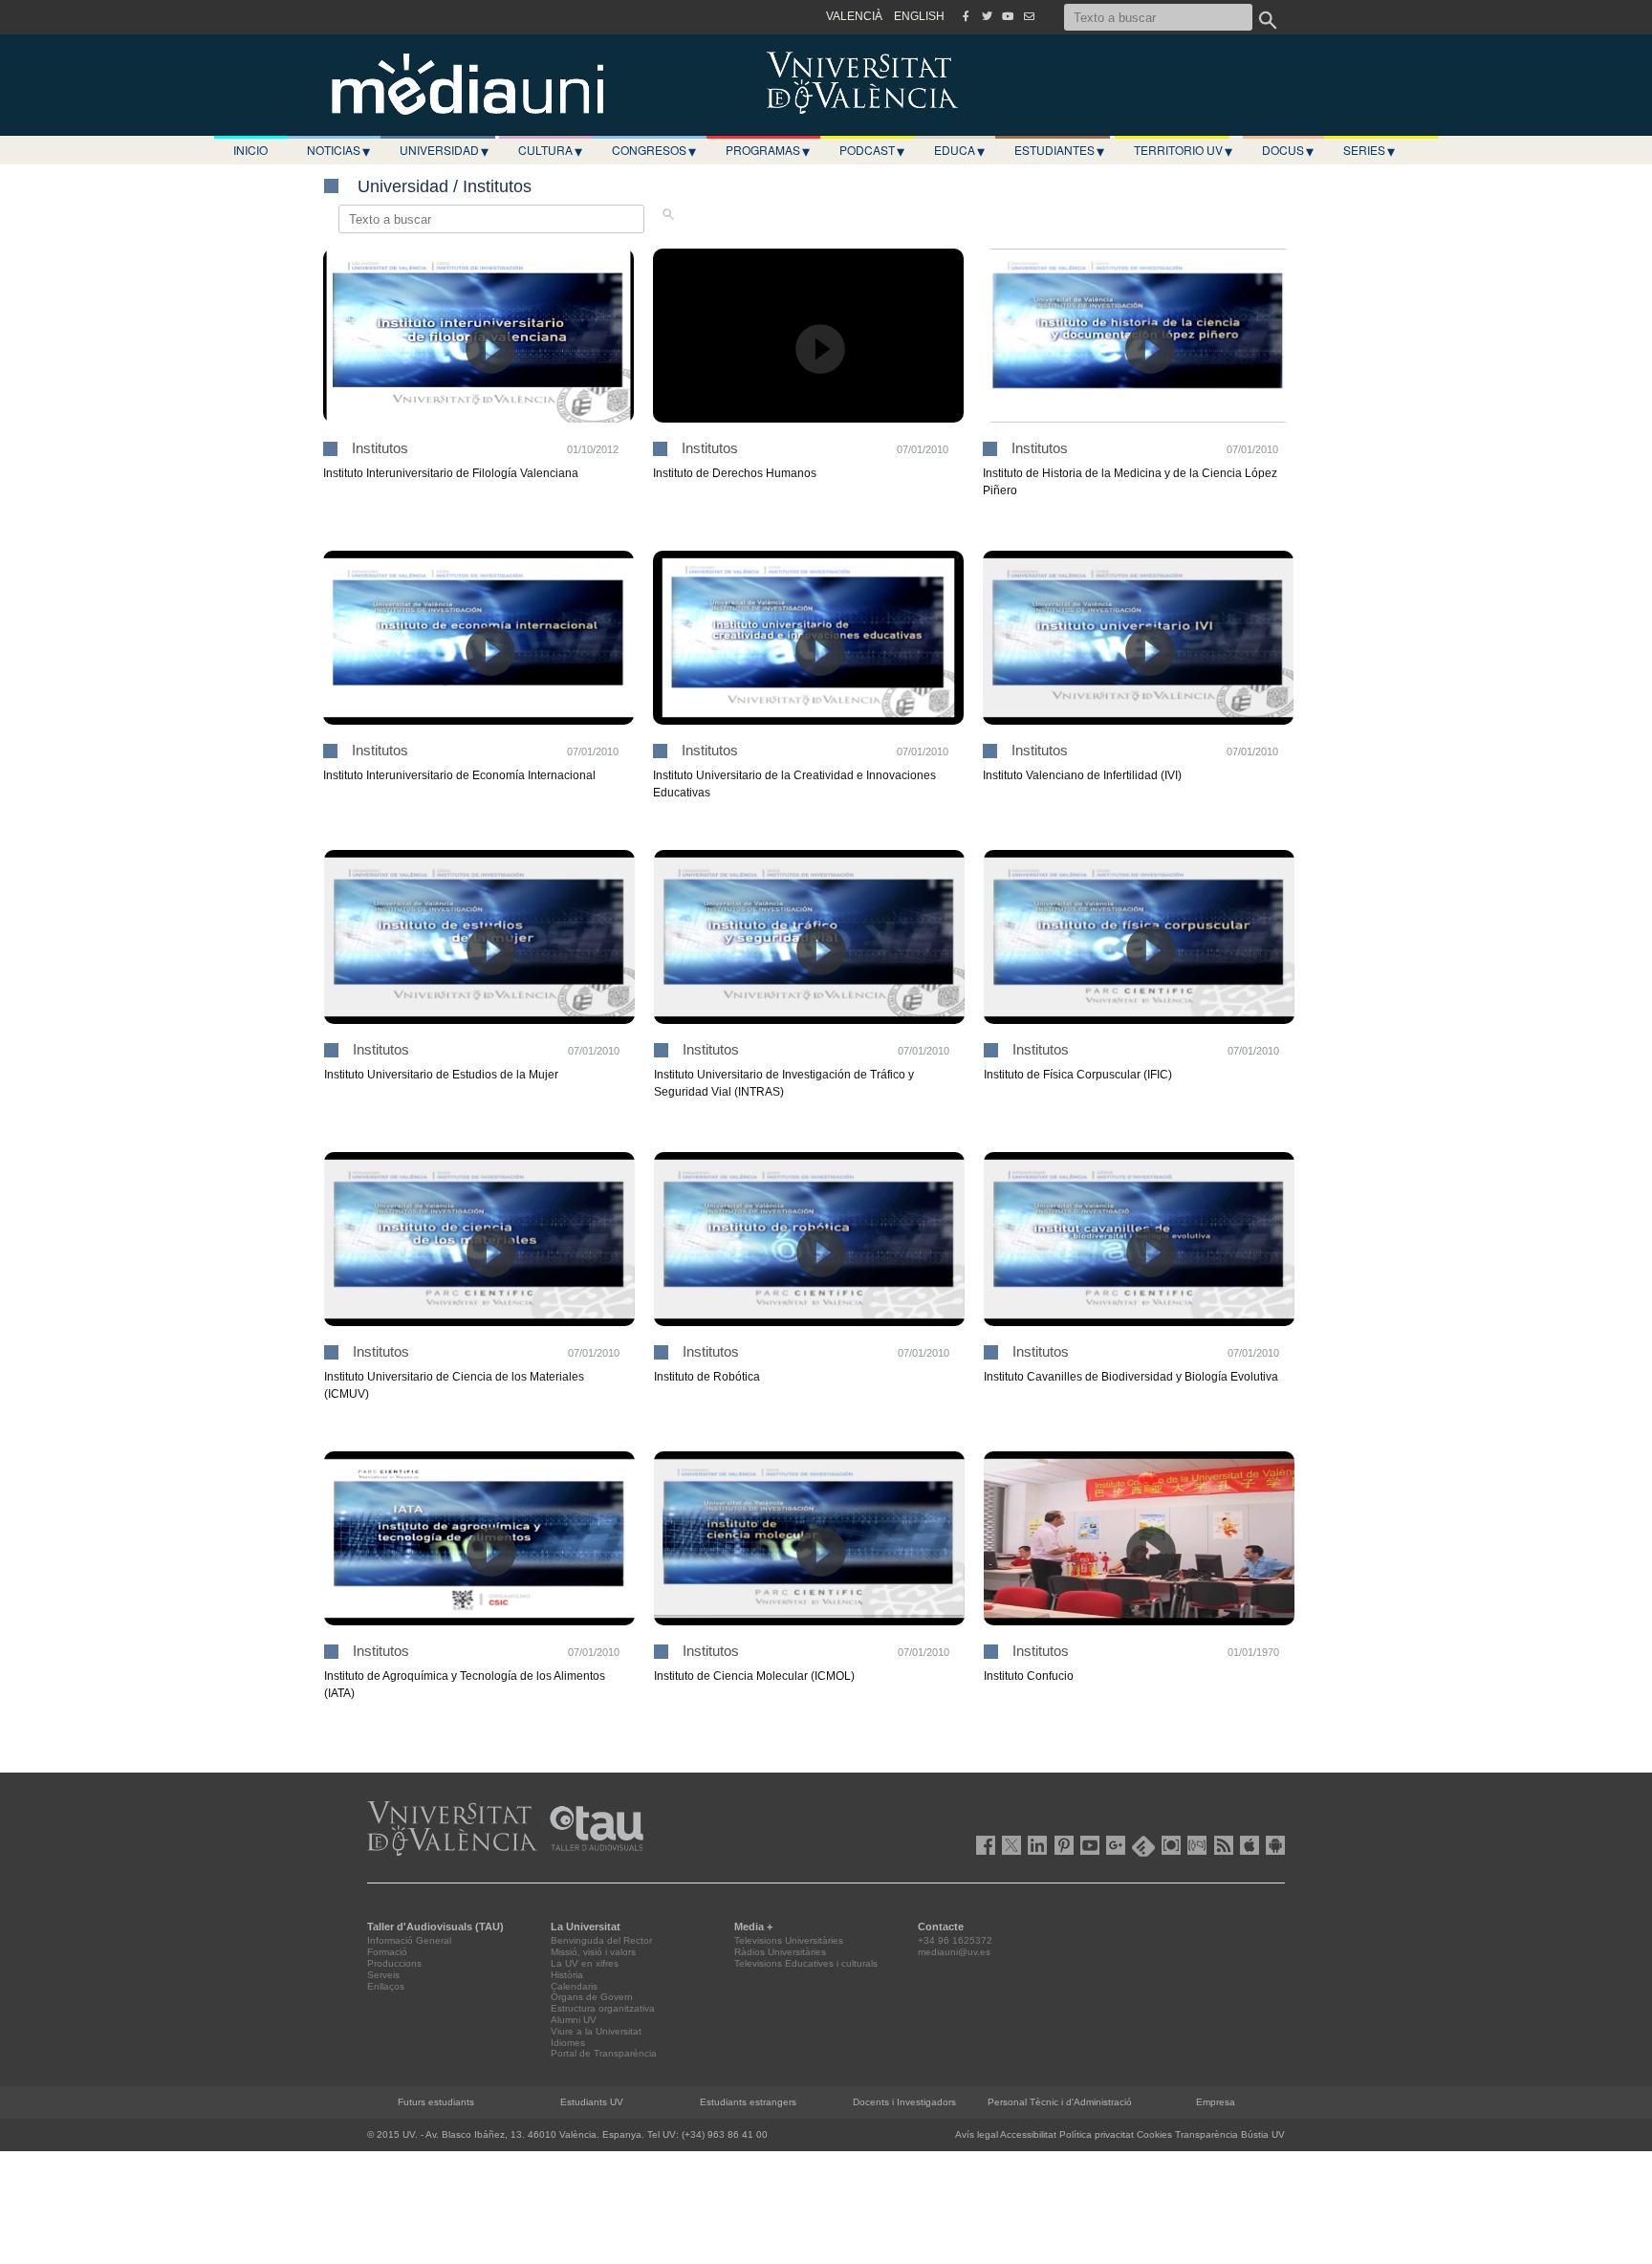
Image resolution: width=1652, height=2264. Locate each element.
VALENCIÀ (854, 16)
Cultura (550, 150)
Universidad (444, 150)
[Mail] (1029, 16)
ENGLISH (919, 16)
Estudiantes (1059, 150)
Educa (959, 150)
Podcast (872, 150)
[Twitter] (987, 16)
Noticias (338, 150)
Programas (768, 150)
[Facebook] (966, 16)
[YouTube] (1008, 16)
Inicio (250, 150)
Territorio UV (1183, 150)
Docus (1288, 150)
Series (1369, 150)
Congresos (654, 150)
